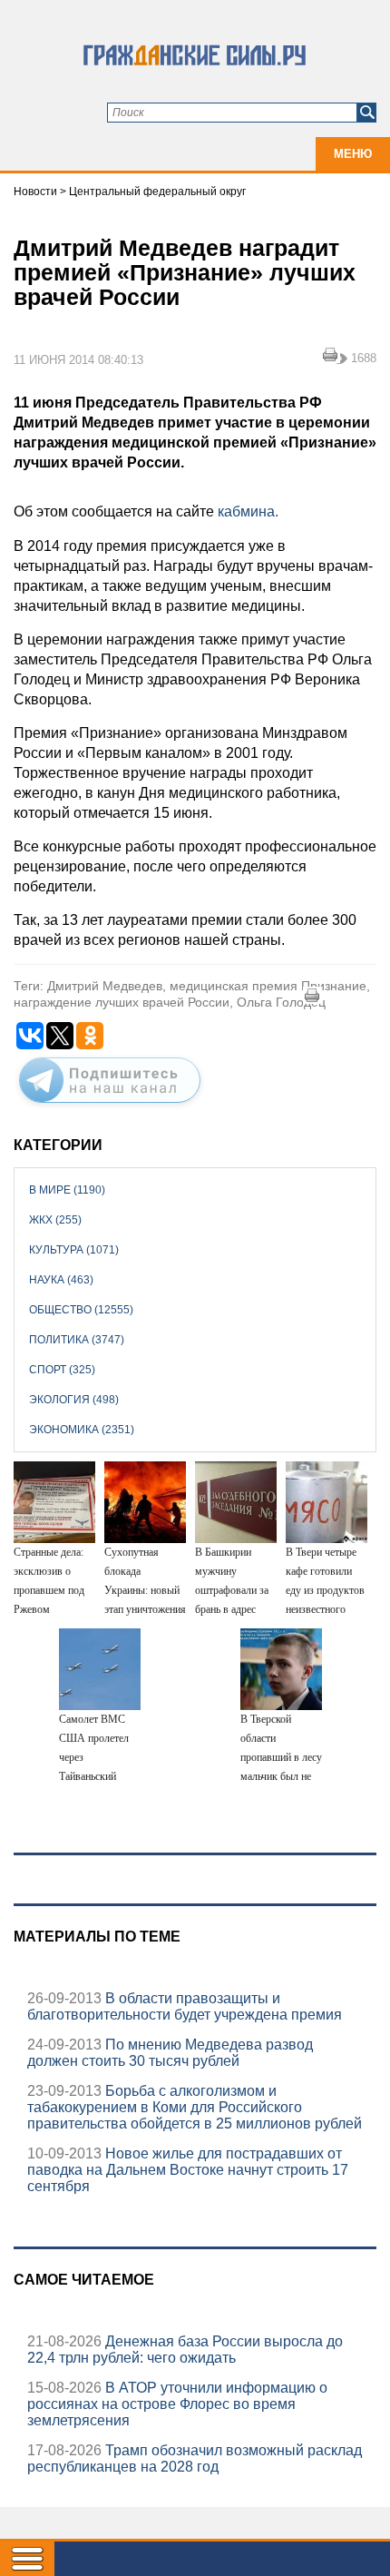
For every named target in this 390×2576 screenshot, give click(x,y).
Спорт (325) (62, 1370)
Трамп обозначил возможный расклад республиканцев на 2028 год (195, 2458)
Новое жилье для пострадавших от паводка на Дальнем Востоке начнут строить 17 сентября (188, 2170)
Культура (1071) (74, 1250)
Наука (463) (61, 1280)
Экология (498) (74, 1400)
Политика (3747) (77, 1340)
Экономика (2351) (82, 1430)
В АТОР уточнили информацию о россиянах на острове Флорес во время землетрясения (177, 2404)
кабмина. (246, 511)
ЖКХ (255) (55, 1220)
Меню (353, 154)
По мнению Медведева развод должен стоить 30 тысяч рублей (170, 2053)
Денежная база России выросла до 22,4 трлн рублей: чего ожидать (185, 2350)
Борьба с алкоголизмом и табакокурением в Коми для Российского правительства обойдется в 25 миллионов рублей (195, 2107)
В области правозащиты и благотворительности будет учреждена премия (185, 2006)
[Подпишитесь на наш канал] (110, 1106)
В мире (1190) (67, 1190)
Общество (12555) (81, 1310)
